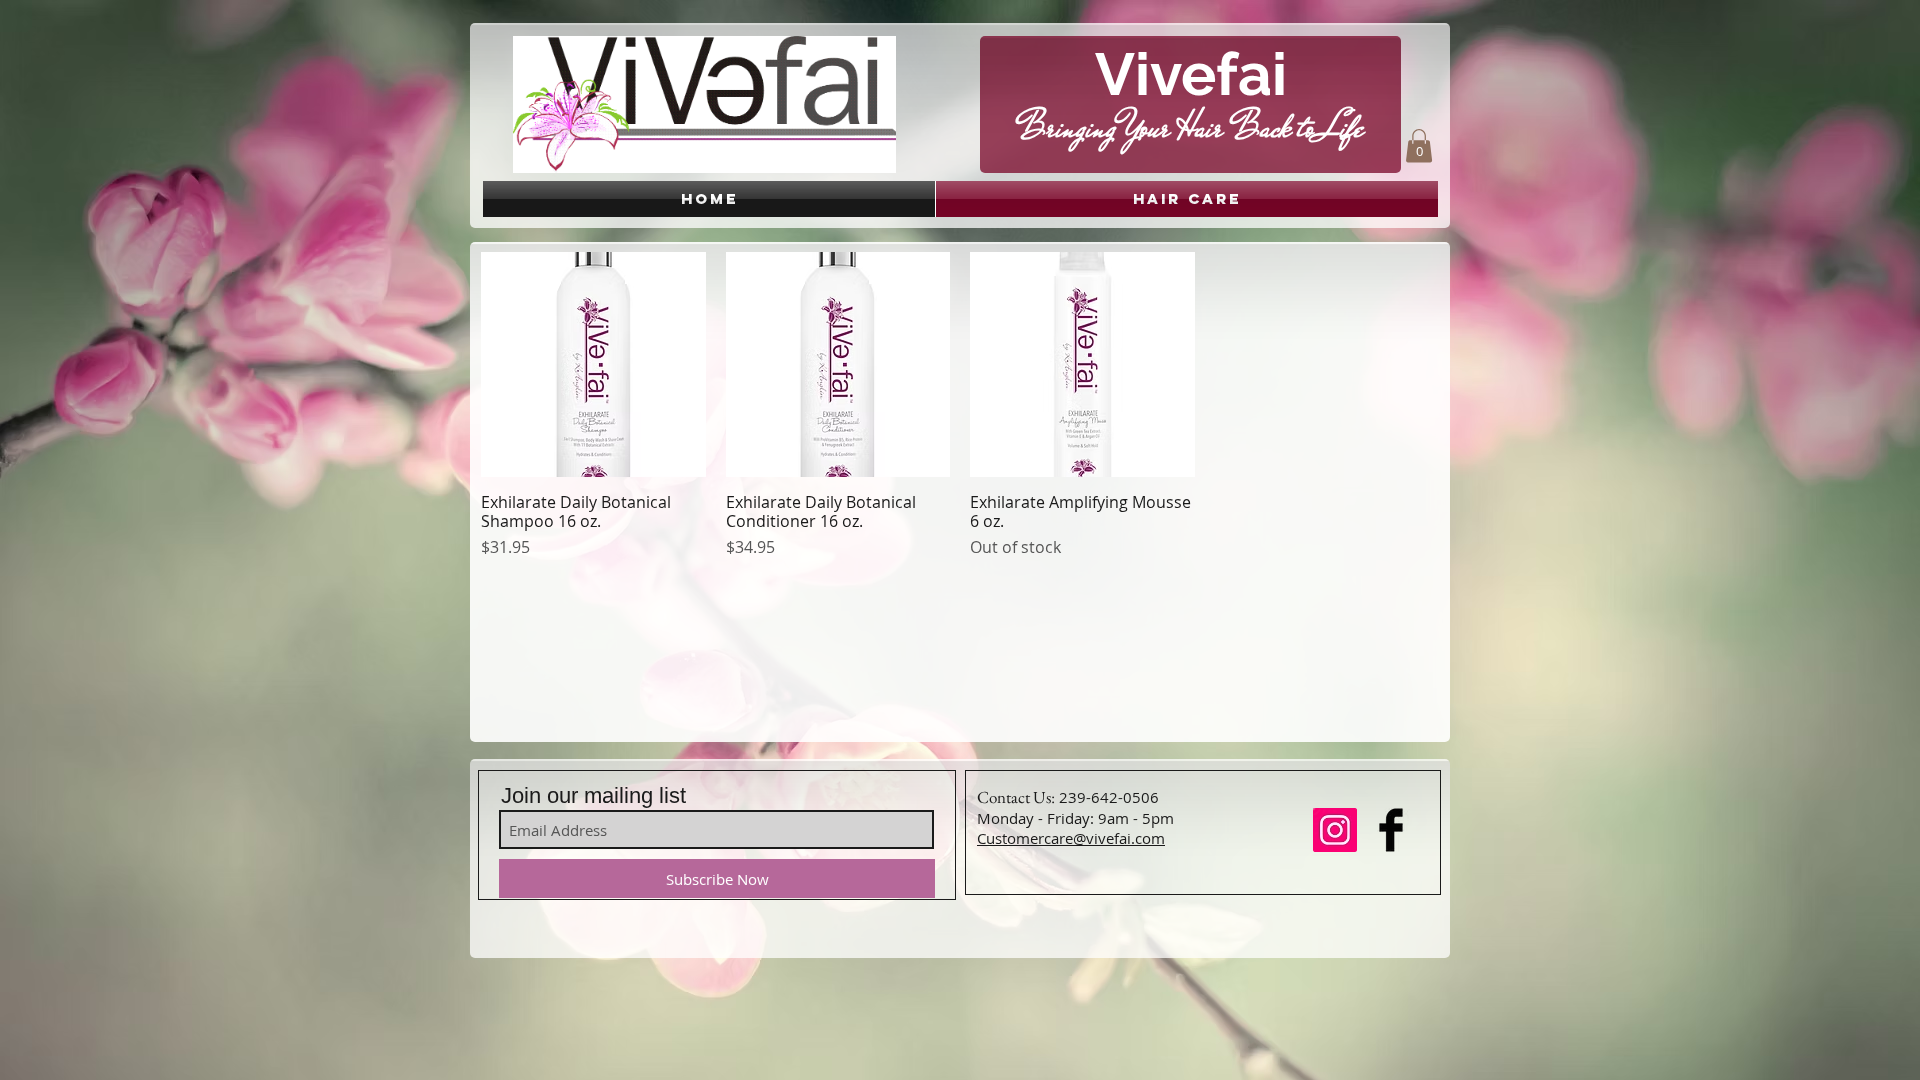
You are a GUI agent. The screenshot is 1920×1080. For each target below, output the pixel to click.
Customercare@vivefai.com (1071, 838)
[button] (1419, 145)
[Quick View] (593, 364)
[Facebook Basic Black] (1391, 830)
